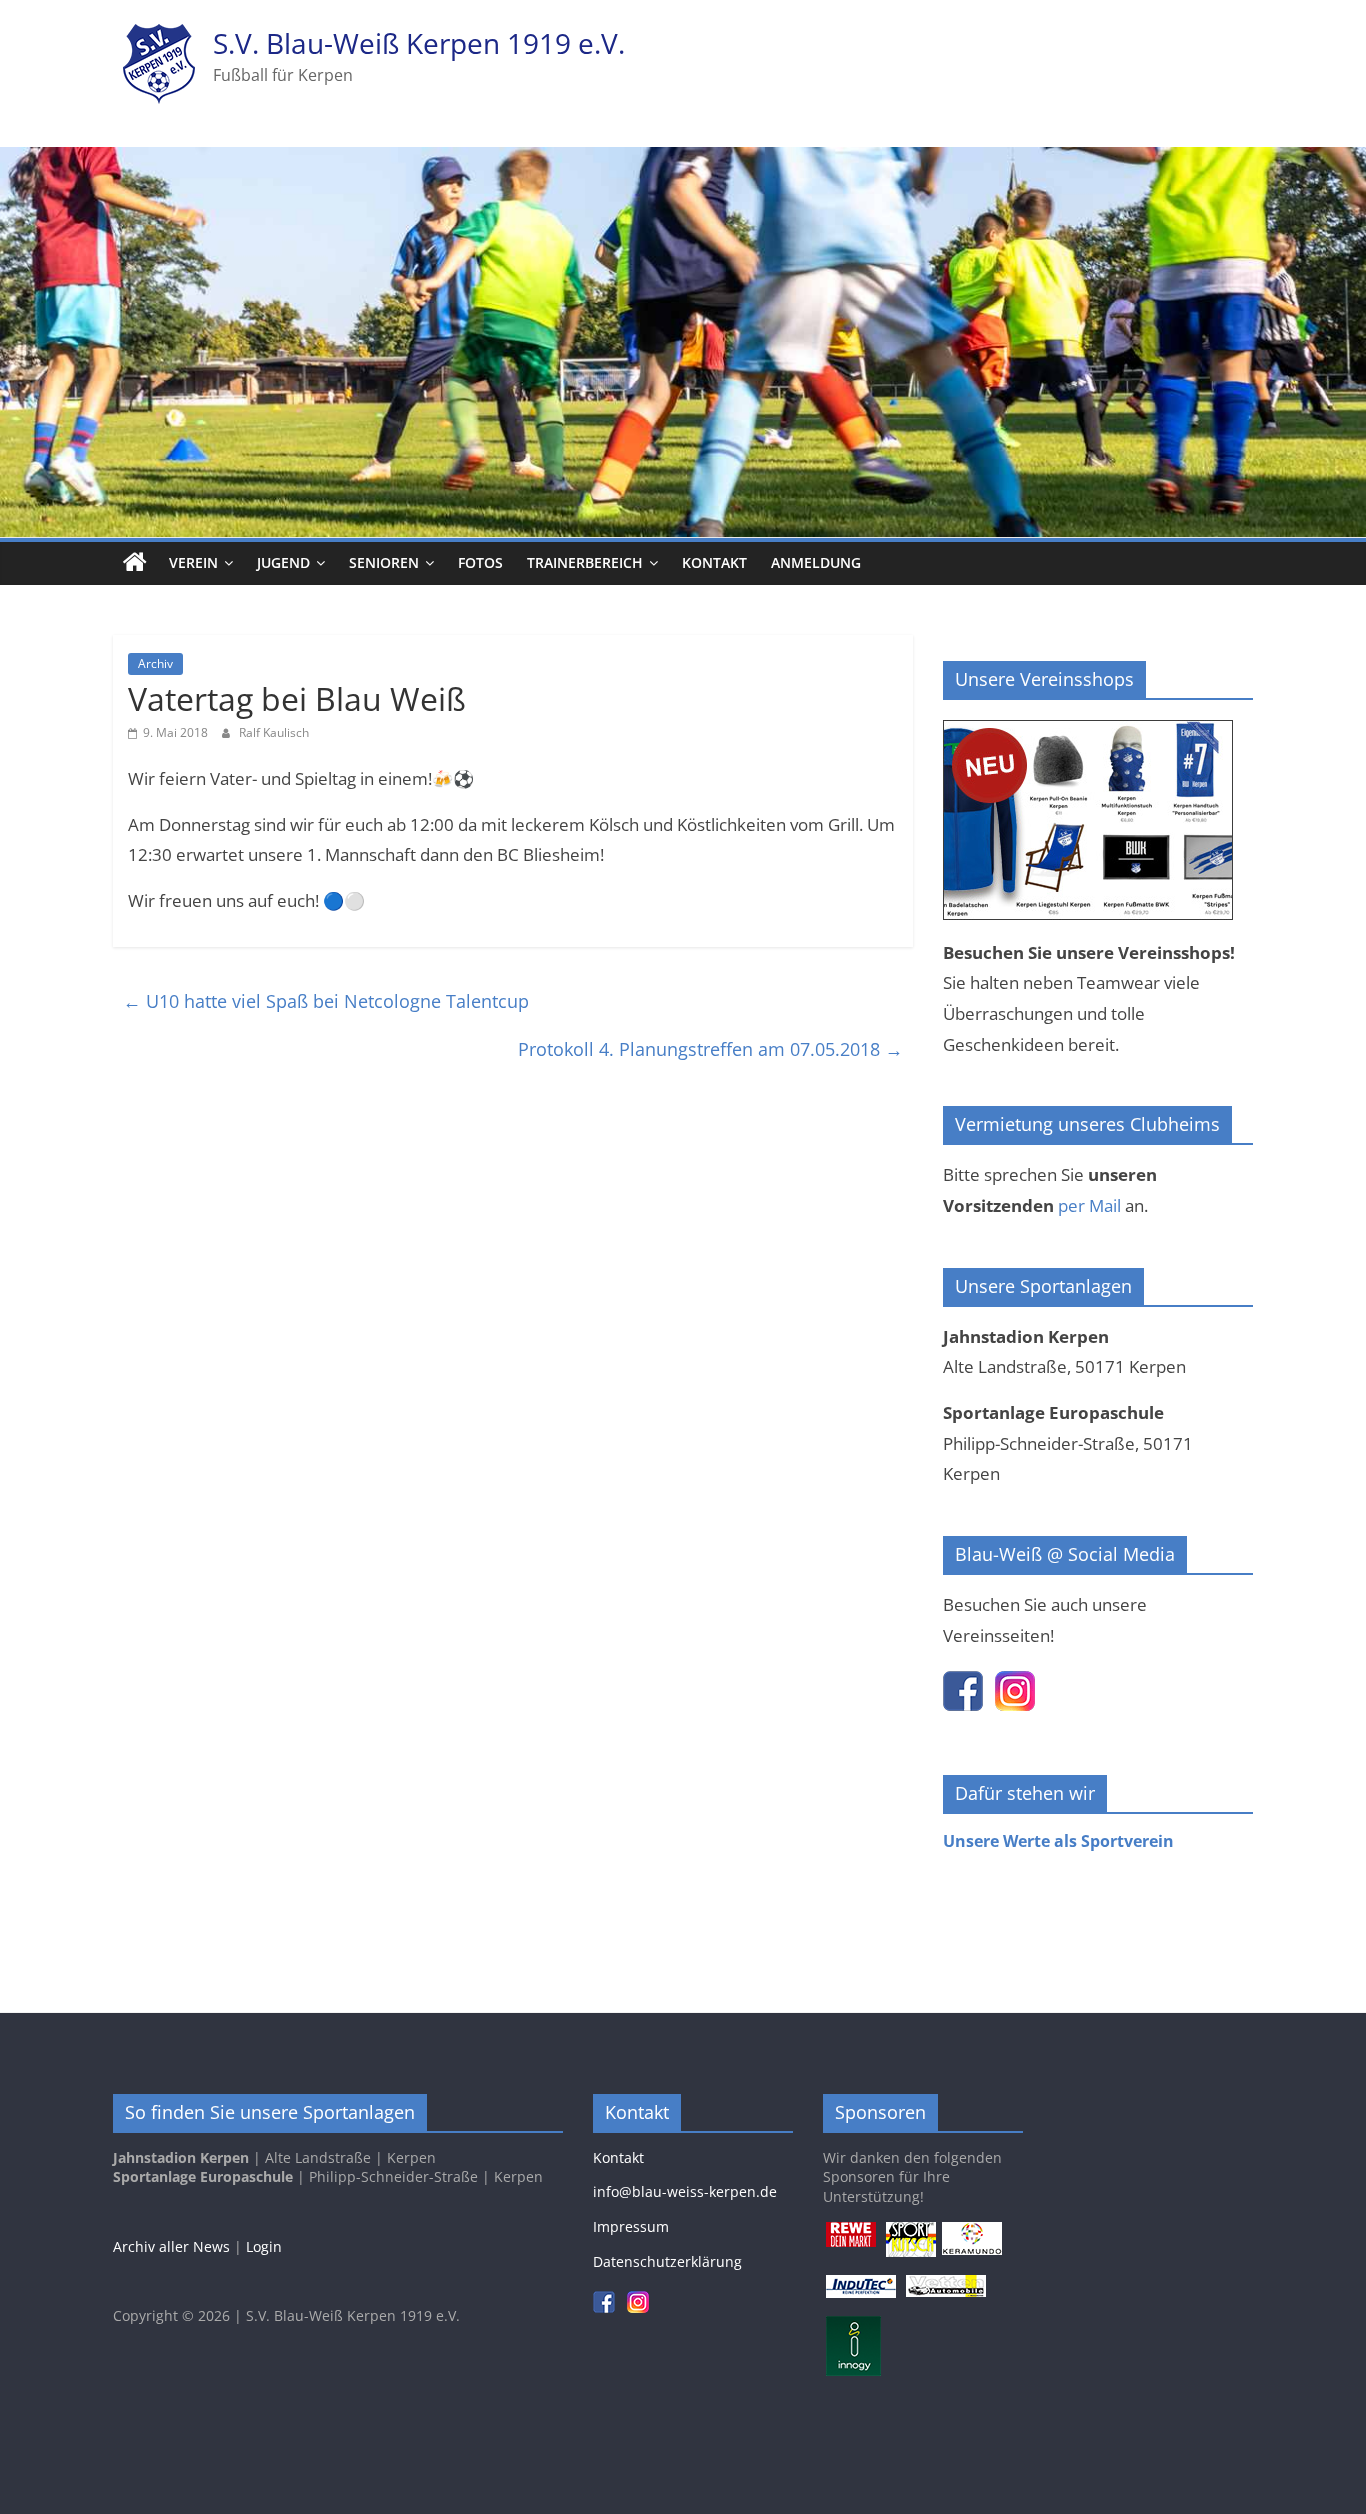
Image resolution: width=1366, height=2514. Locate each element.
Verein (193, 562)
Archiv (155, 663)
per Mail (1089, 1205)
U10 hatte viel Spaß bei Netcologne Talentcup (326, 1001)
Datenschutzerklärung (667, 2261)
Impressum (631, 2226)
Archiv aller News (171, 2246)
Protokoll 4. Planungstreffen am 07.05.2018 (710, 1049)
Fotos (480, 562)
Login (264, 2246)
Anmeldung (816, 562)
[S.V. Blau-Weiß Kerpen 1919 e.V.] (135, 563)
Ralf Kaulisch (274, 732)
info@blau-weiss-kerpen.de (685, 2191)
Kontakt (714, 562)
